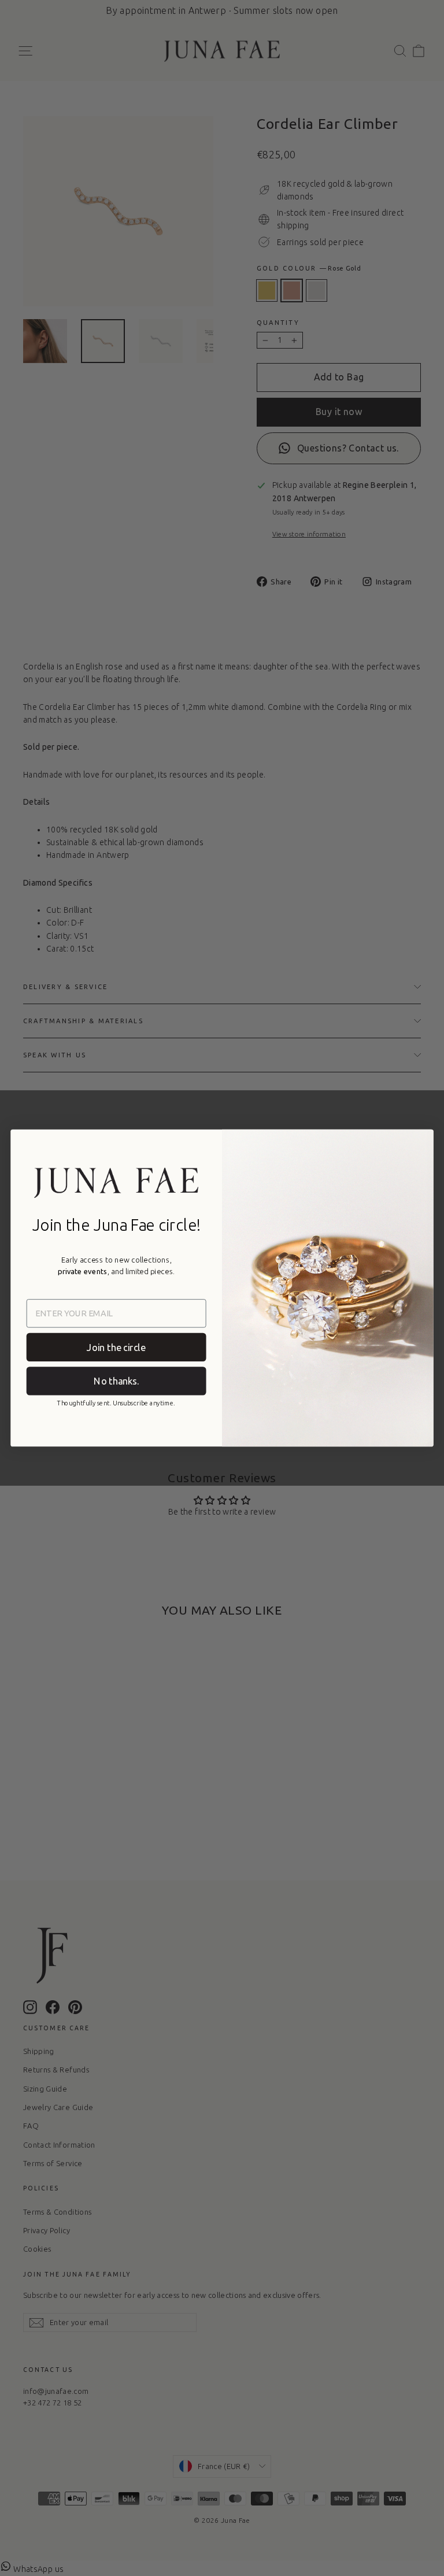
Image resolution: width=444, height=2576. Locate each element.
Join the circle (116, 1347)
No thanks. (116, 1380)
